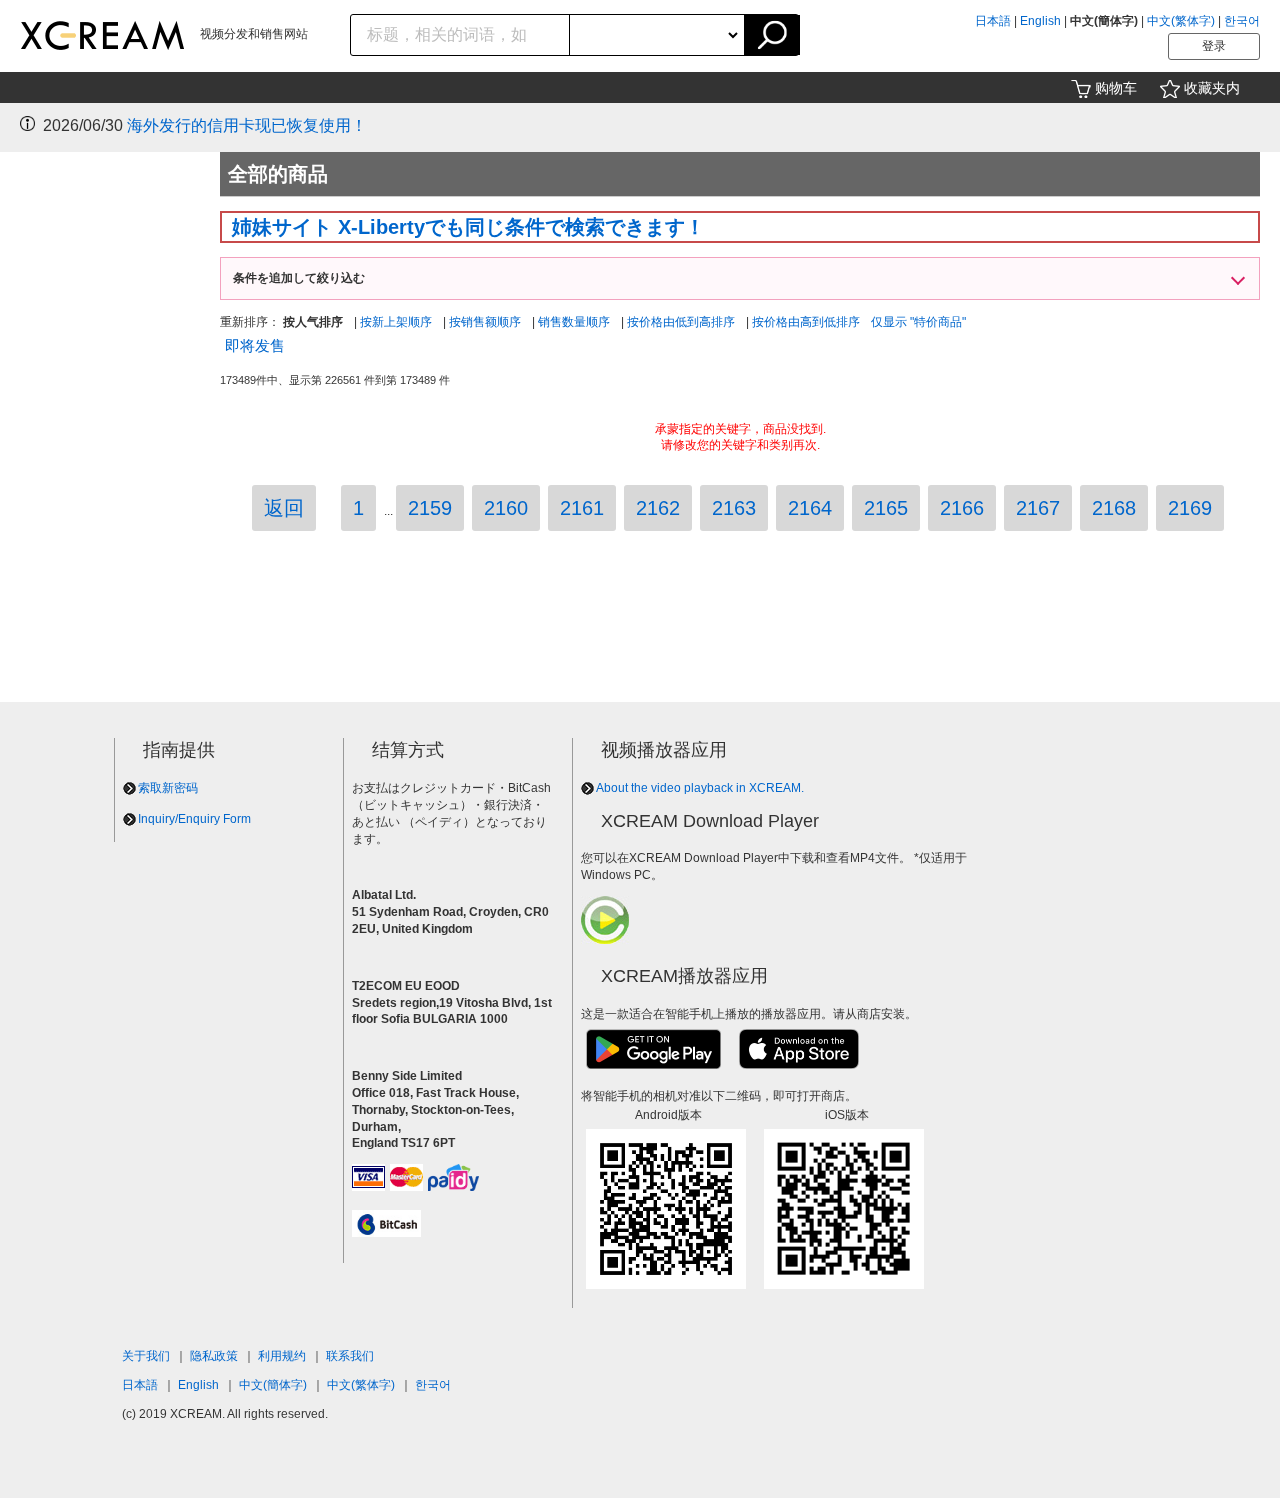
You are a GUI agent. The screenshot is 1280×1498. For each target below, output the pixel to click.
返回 (284, 508)
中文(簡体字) (273, 1385)
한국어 (1242, 21)
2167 (1038, 508)
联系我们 (350, 1356)
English (1040, 21)
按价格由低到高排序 (681, 322)
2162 (658, 508)
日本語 (993, 21)
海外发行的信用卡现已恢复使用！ (247, 125)
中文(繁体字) (1181, 21)
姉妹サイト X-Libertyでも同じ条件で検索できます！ (468, 227)
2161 (582, 508)
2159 (430, 508)
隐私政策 (214, 1356)
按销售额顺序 (485, 322)
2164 (810, 508)
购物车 (1116, 88)
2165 (886, 508)
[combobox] (460, 35)
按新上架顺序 (396, 322)
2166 (962, 508)
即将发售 (255, 345)
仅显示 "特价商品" (918, 322)
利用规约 (282, 1356)
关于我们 (146, 1356)
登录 (1214, 46)
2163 (734, 508)
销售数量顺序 (574, 322)
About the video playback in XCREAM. (700, 788)
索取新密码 (168, 788)
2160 (506, 508)
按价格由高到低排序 (806, 322)
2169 (1190, 508)
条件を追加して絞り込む (299, 278)
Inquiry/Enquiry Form (194, 819)
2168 (1114, 508)
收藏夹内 (1212, 88)
